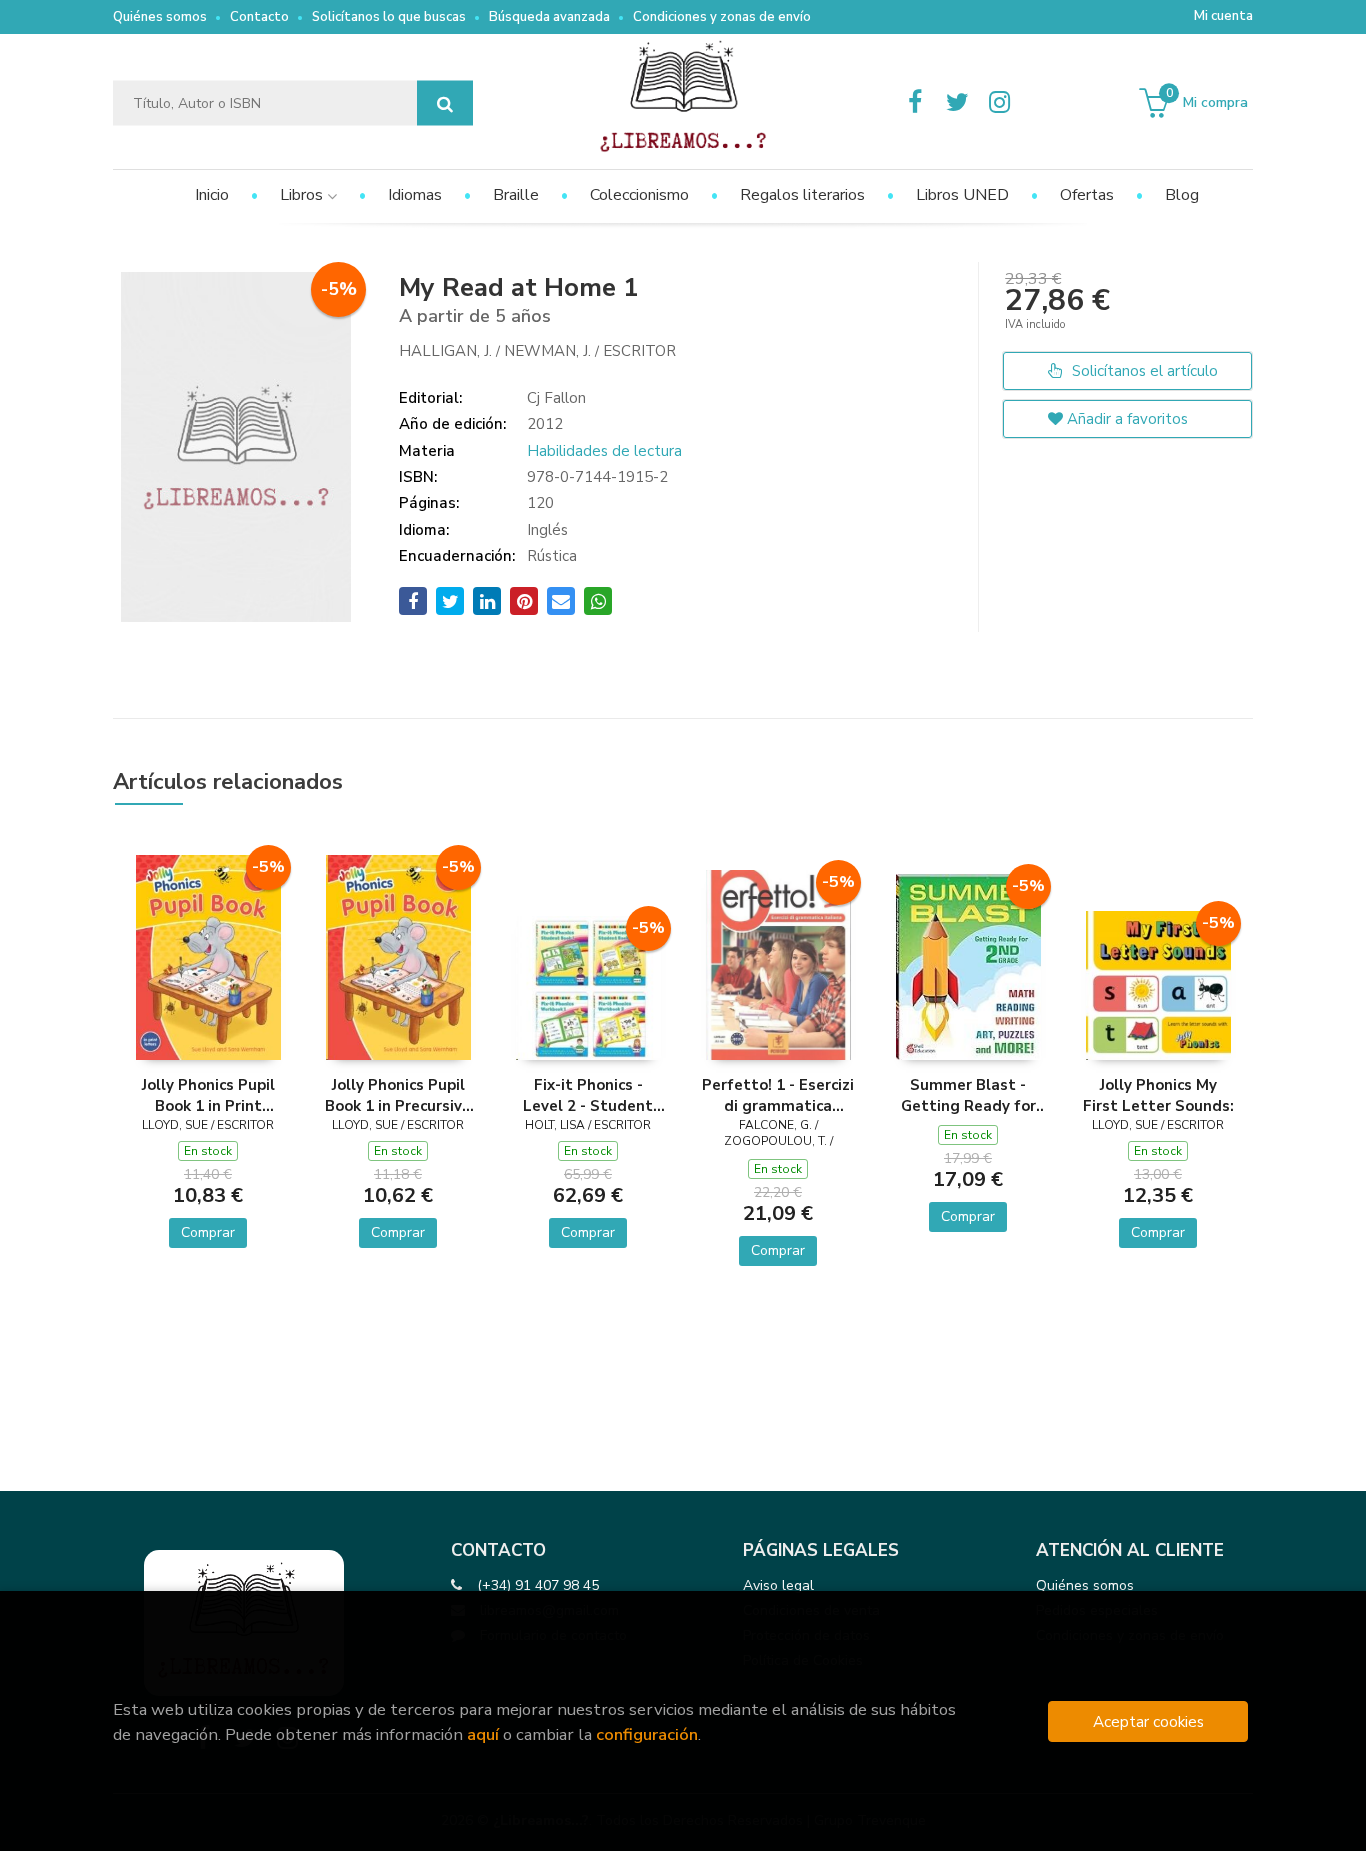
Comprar (208, 1232)
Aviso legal (778, 1585)
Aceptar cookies (1148, 1721)
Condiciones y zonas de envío (722, 17)
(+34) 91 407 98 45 (538, 1585)
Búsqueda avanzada (549, 17)
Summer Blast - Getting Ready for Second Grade (968, 1095)
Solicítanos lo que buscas (389, 17)
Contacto (259, 17)
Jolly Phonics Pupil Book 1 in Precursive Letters (398, 1095)
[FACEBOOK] (915, 103)
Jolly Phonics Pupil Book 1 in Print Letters (208, 1095)
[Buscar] (445, 103)
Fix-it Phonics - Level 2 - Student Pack (588, 1095)
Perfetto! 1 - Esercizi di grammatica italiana (778, 1095)
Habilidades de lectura (604, 451)
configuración (647, 1734)
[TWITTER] (957, 103)
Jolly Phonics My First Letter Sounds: (1158, 1095)
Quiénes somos (160, 17)
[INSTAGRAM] (999, 103)
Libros (303, 195)
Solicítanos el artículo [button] (1143, 371)
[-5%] (208, 957)
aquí (483, 1734)
